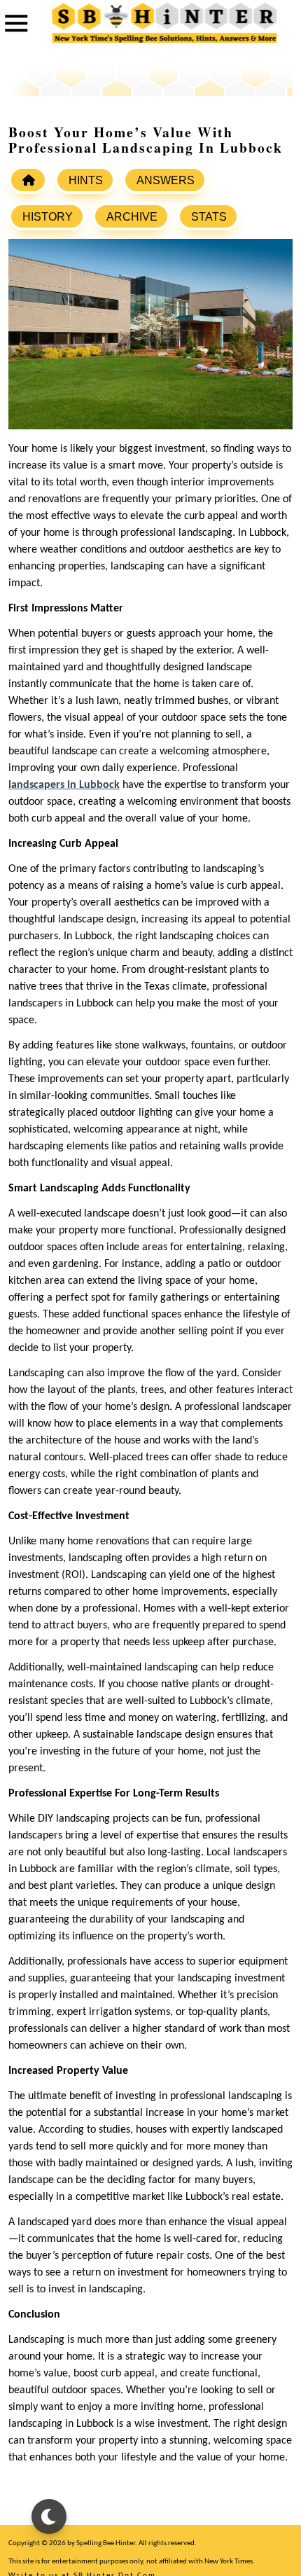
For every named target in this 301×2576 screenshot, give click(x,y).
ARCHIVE (132, 217)
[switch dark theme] (49, 2516)
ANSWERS (166, 180)
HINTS (86, 180)
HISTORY (48, 217)
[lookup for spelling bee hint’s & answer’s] (28, 180)
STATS (209, 217)
